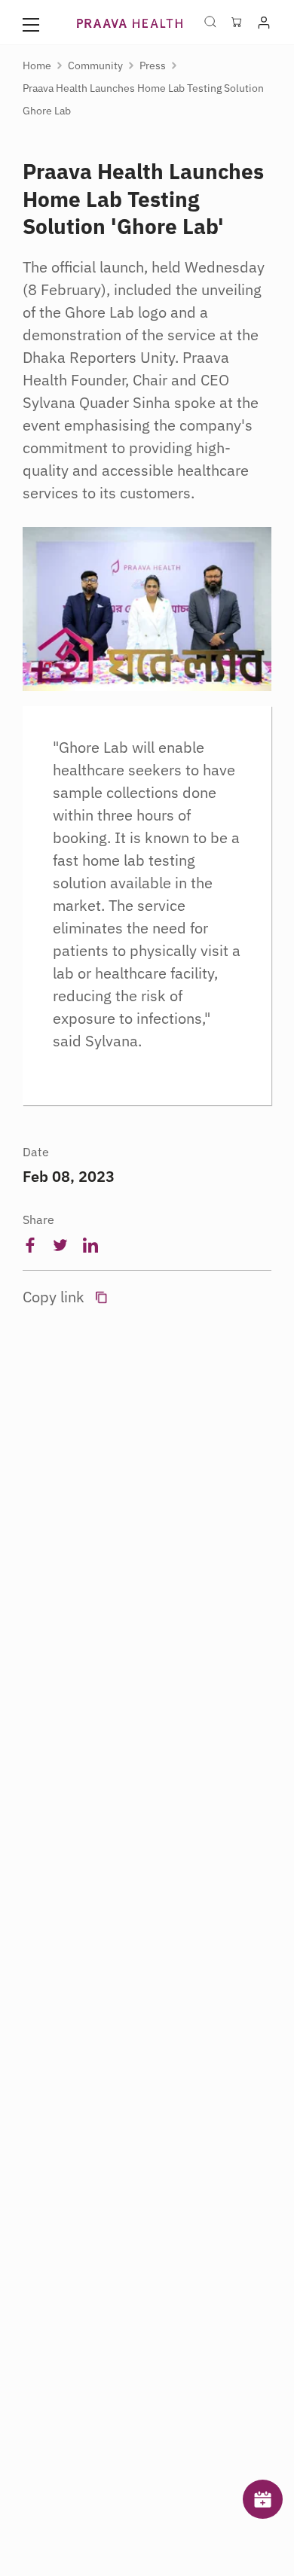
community (95, 65)
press (153, 65)
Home (37, 65)
